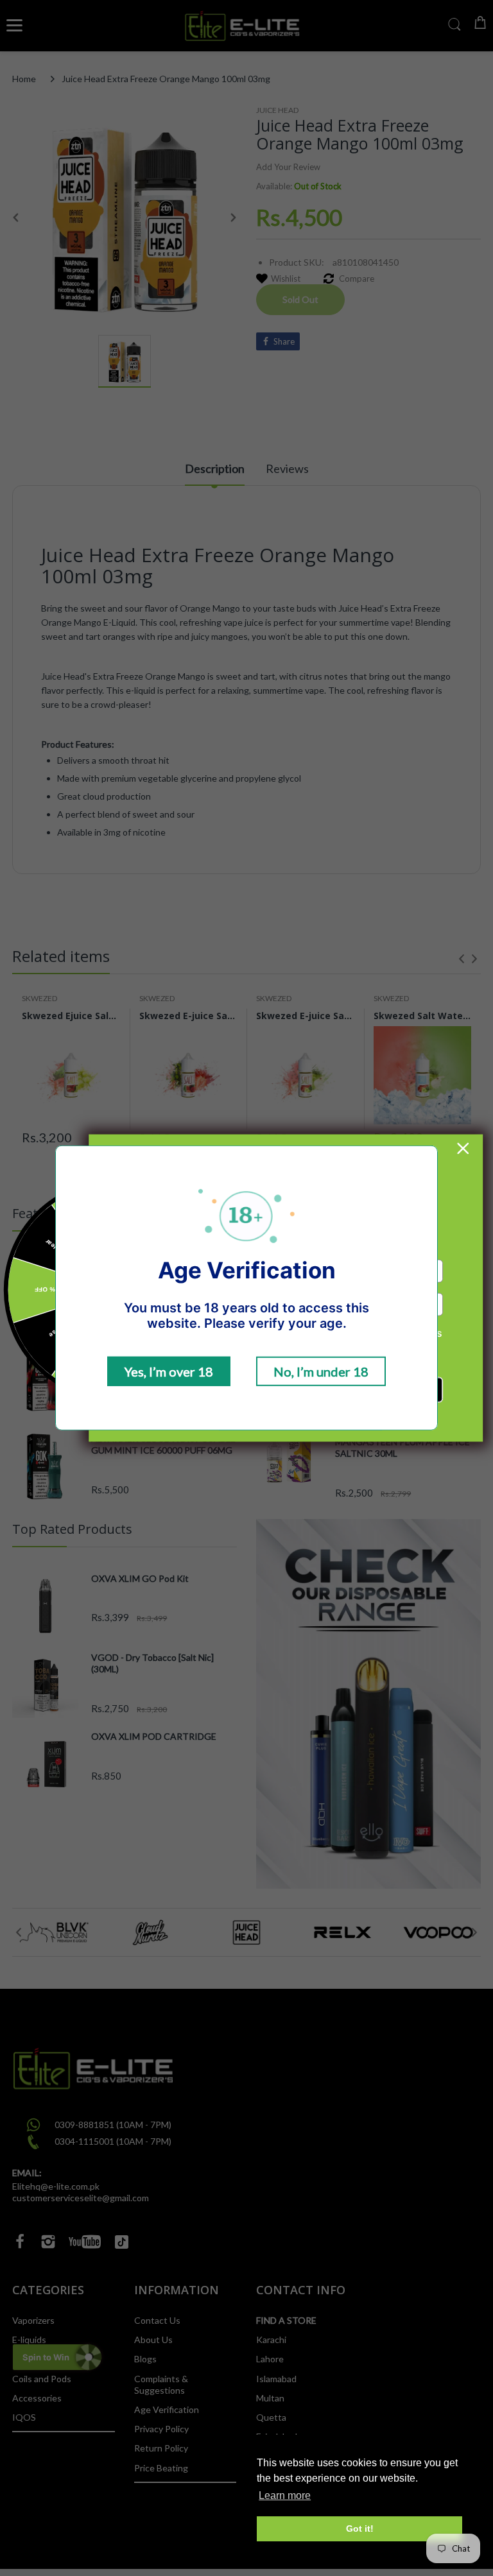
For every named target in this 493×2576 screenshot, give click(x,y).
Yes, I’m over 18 (169, 1371)
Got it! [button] (360, 2529)
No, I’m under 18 (321, 1371)
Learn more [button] (285, 2495)
